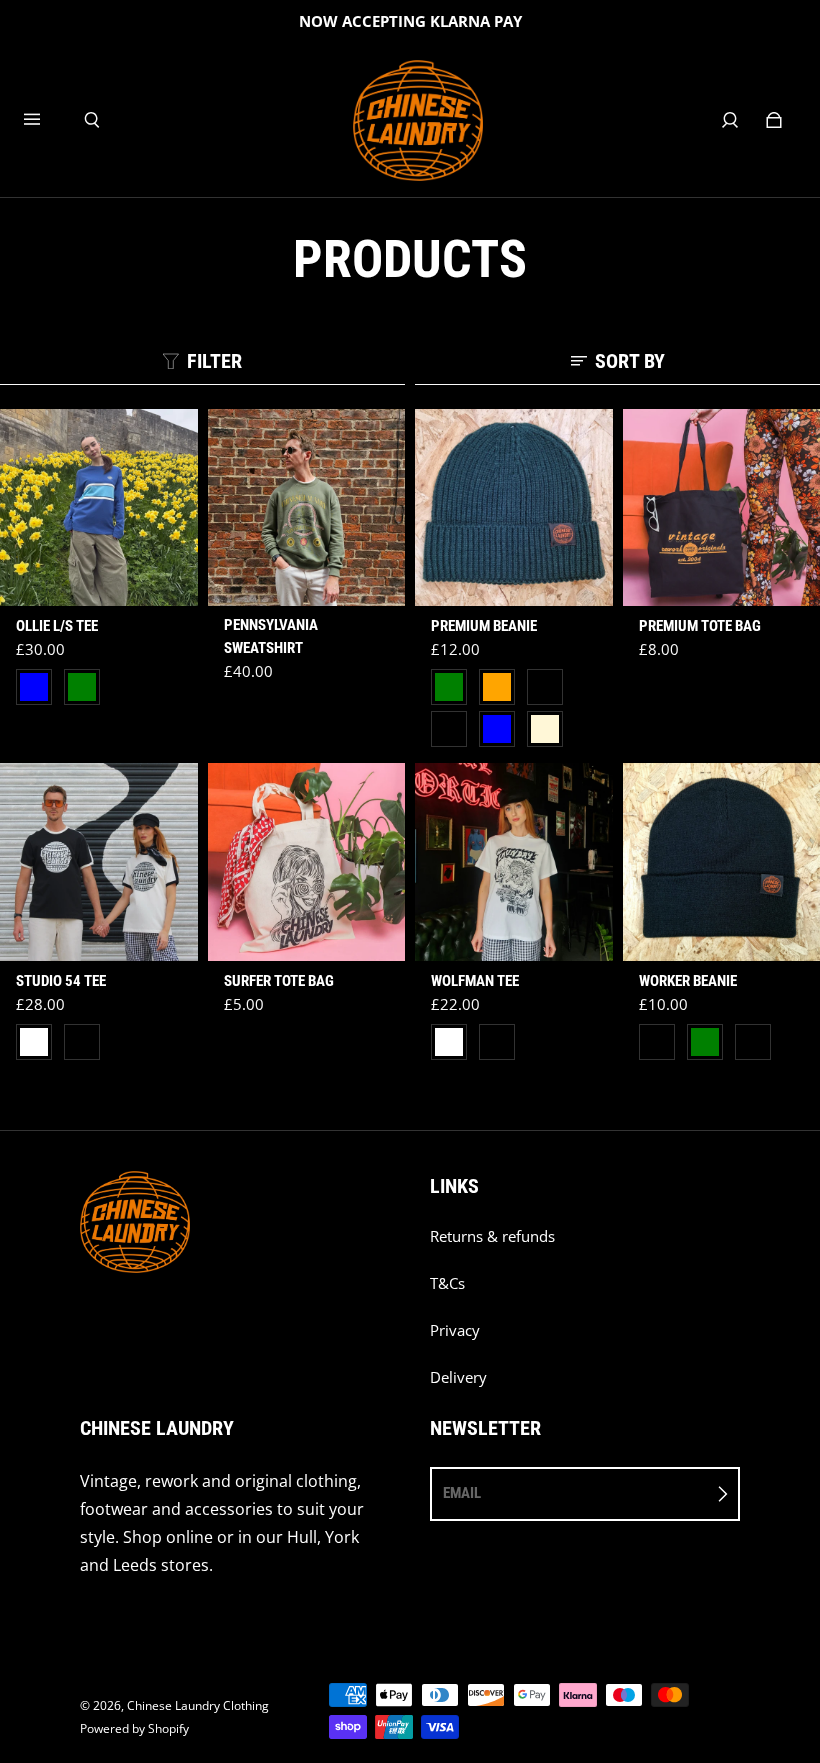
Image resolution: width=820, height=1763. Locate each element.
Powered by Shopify (134, 1728)
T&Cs (447, 1283)
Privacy (455, 1330)
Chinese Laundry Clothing (198, 1705)
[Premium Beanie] (514, 508)
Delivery (458, 1377)
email (462, 1493)
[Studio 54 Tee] (99, 862)
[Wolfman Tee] (514, 862)
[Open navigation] (46, 120)
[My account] (730, 120)
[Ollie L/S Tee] (99, 508)
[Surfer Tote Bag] (307, 862)
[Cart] (774, 120)
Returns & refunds (492, 1236)
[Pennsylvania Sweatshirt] (307, 508)
